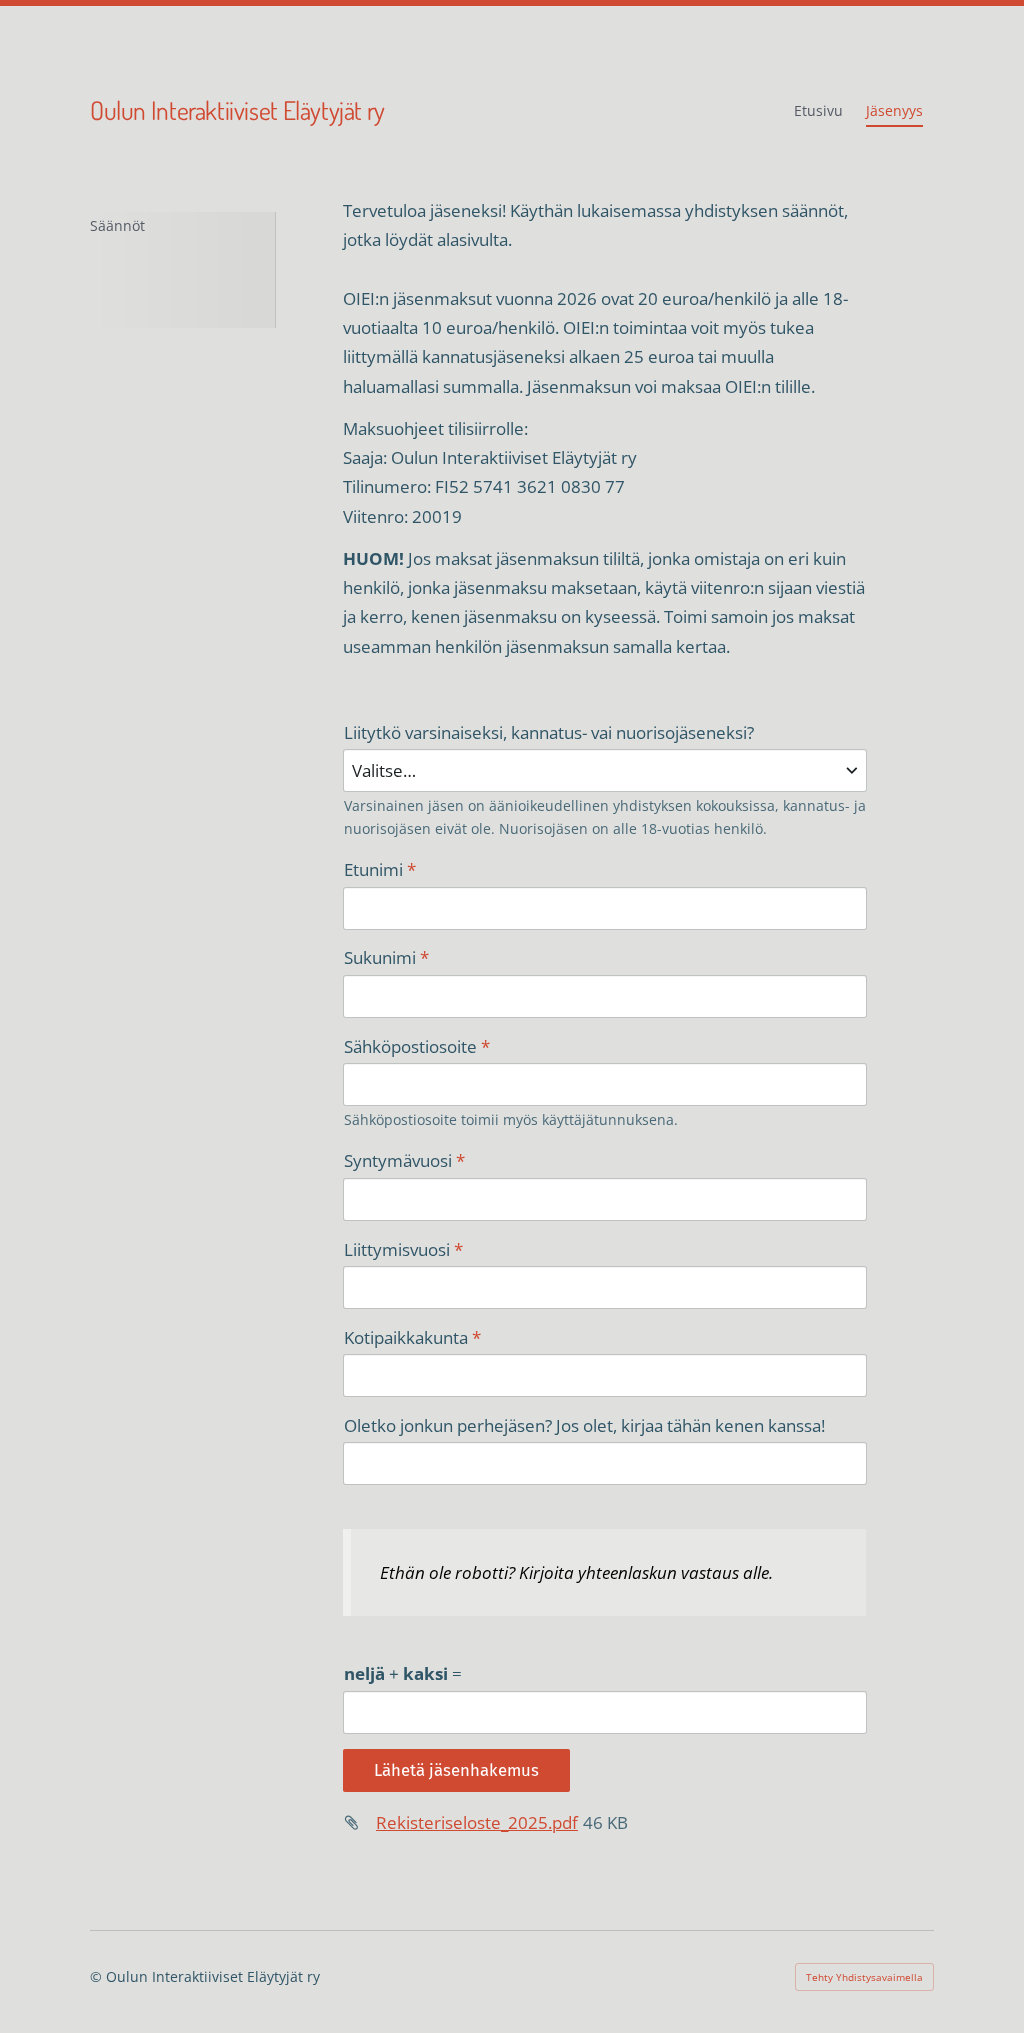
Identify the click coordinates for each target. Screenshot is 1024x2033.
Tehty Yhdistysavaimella (864, 1977)
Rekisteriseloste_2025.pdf (477, 1822)
